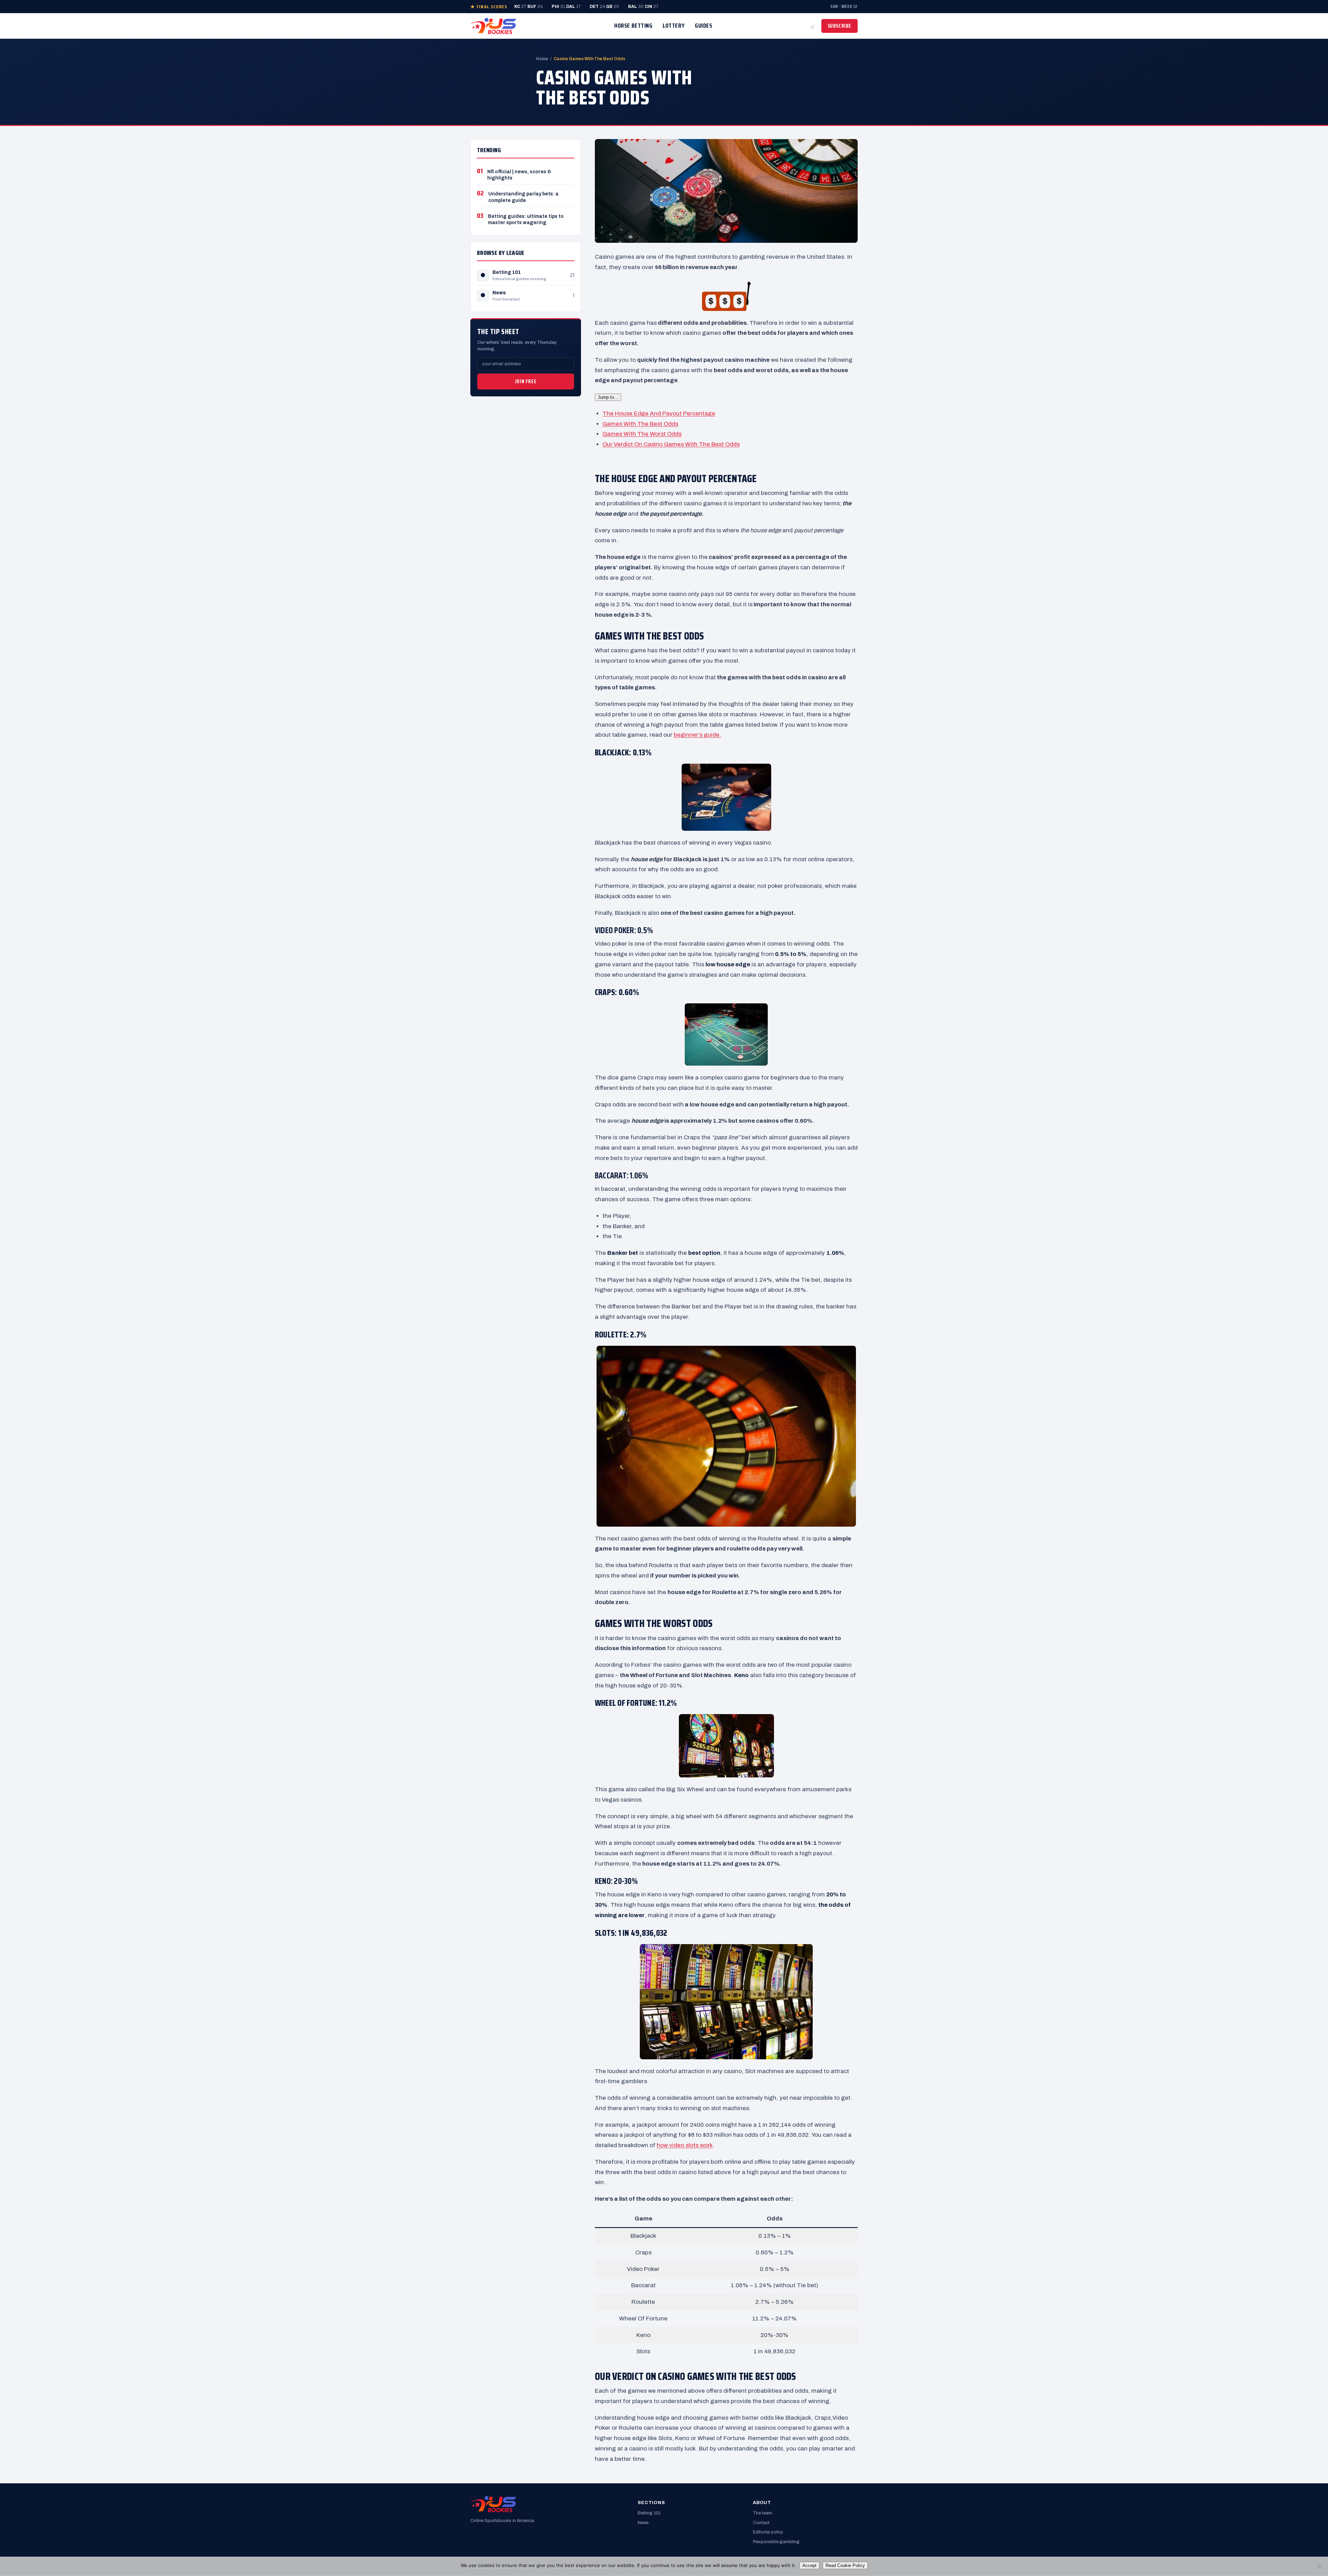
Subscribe (840, 26)
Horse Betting (633, 26)
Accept (809, 2565)
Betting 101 (507, 272)
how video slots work (685, 2145)
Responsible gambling (776, 2542)
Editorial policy (768, 2532)
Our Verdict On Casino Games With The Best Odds (671, 444)
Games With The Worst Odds (642, 434)
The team (763, 2513)
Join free (526, 381)
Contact (761, 2523)
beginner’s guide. (697, 735)
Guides (703, 26)
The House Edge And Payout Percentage (659, 413)
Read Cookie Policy (845, 2565)
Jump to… (608, 397)
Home (542, 59)
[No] (1319, 2566)
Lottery (674, 26)
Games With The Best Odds (640, 424)
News (499, 293)
